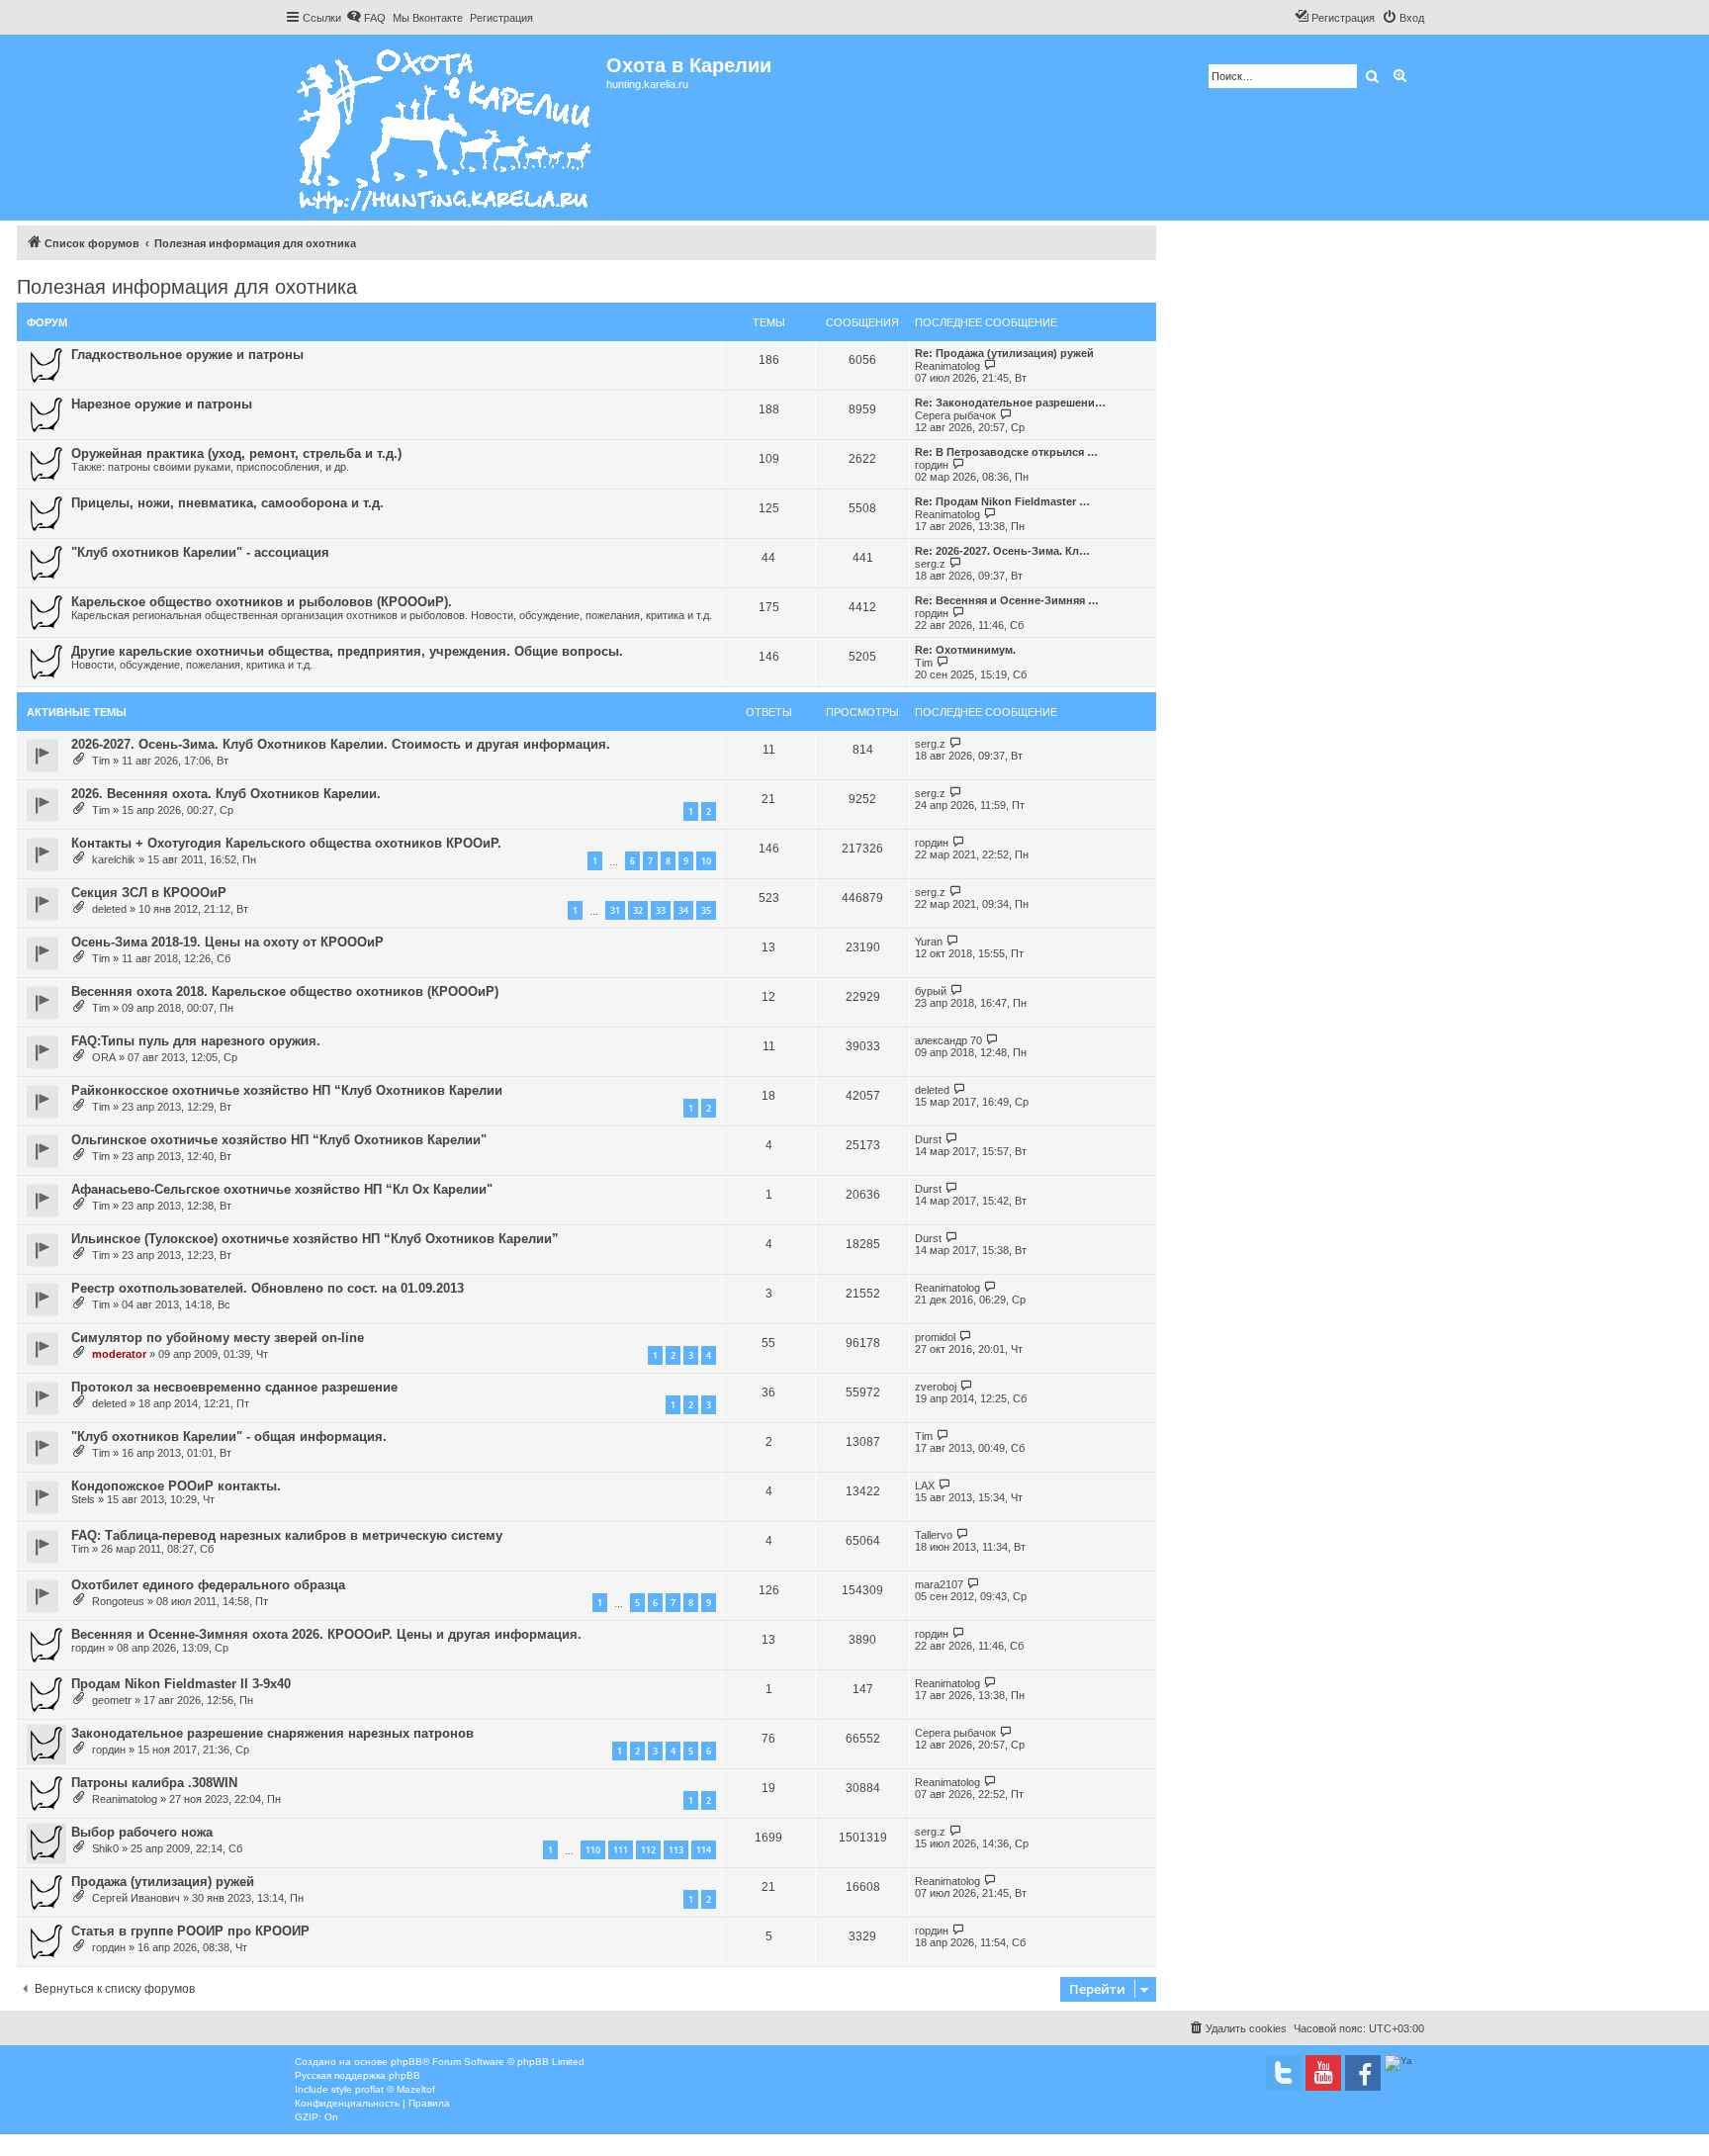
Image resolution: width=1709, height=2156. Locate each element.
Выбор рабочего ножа (142, 1832)
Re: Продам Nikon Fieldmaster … (1002, 501)
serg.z (930, 564)
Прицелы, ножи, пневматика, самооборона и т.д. (227, 503)
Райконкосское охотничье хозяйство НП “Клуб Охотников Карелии (287, 1090)
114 (704, 1850)
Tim (924, 663)
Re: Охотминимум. (965, 650)
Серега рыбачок (955, 415)
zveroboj (936, 1387)
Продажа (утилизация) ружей (163, 1882)
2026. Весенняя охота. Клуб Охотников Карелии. (226, 794)
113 (676, 1850)
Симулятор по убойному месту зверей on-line (218, 1338)
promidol (935, 1337)
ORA (104, 1057)
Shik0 (105, 1848)
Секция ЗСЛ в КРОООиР (149, 893)
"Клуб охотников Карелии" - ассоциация (200, 552)
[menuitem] (366, 18)
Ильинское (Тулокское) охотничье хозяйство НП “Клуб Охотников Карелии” (315, 1239)
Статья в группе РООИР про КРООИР (190, 1931)
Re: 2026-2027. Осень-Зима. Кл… (1002, 551)
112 (648, 1850)
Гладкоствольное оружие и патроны (187, 355)
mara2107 (939, 1584)
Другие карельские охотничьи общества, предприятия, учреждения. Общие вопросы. (347, 651)
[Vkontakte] (1284, 2073)
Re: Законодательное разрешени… (1010, 403)
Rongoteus (118, 1601)
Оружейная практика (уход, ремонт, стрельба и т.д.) (236, 453)
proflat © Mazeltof (395, 2089)
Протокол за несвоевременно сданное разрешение (234, 1387)
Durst (928, 1139)
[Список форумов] (446, 128)
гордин (932, 465)
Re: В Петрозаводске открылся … (1006, 452)
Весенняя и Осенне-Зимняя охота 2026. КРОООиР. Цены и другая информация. (326, 1634)
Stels (83, 1499)
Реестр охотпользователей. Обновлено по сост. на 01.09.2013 (268, 1288)
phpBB (406, 2062)
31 (615, 910)
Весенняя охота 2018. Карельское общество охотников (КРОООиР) (285, 991)
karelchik (114, 859)
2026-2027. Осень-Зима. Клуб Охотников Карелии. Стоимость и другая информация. (341, 744)
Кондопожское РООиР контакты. (176, 1486)
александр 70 (948, 1040)
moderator (119, 1354)
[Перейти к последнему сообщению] (956, 743)
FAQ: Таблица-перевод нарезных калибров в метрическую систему (287, 1535)
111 (621, 1850)
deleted (109, 909)
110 (593, 1850)
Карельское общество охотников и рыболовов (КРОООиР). (262, 602)
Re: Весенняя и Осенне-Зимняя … (1007, 600)
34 (683, 910)
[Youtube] (1323, 2073)
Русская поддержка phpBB (358, 2075)
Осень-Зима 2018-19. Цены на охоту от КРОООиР (227, 942)
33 (661, 910)
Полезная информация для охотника (187, 287)
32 (638, 910)
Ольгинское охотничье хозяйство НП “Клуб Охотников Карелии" (279, 1140)
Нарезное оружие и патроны (162, 404)
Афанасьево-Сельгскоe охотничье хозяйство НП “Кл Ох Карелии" (282, 1189)
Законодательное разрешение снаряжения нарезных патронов (272, 1733)
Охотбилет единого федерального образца (208, 1585)
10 (706, 861)
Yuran (929, 942)
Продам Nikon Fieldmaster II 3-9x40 (181, 1684)
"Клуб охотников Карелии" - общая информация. (229, 1437)
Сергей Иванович (136, 1898)
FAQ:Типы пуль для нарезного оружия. (196, 1041)
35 (706, 910)
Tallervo (934, 1535)
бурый (931, 991)
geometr (112, 1700)
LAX (925, 1485)
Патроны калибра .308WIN (154, 1783)
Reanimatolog (947, 366)
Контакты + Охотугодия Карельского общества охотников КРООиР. (286, 843)
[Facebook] (1363, 2073)
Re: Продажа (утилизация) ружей (1004, 353)
